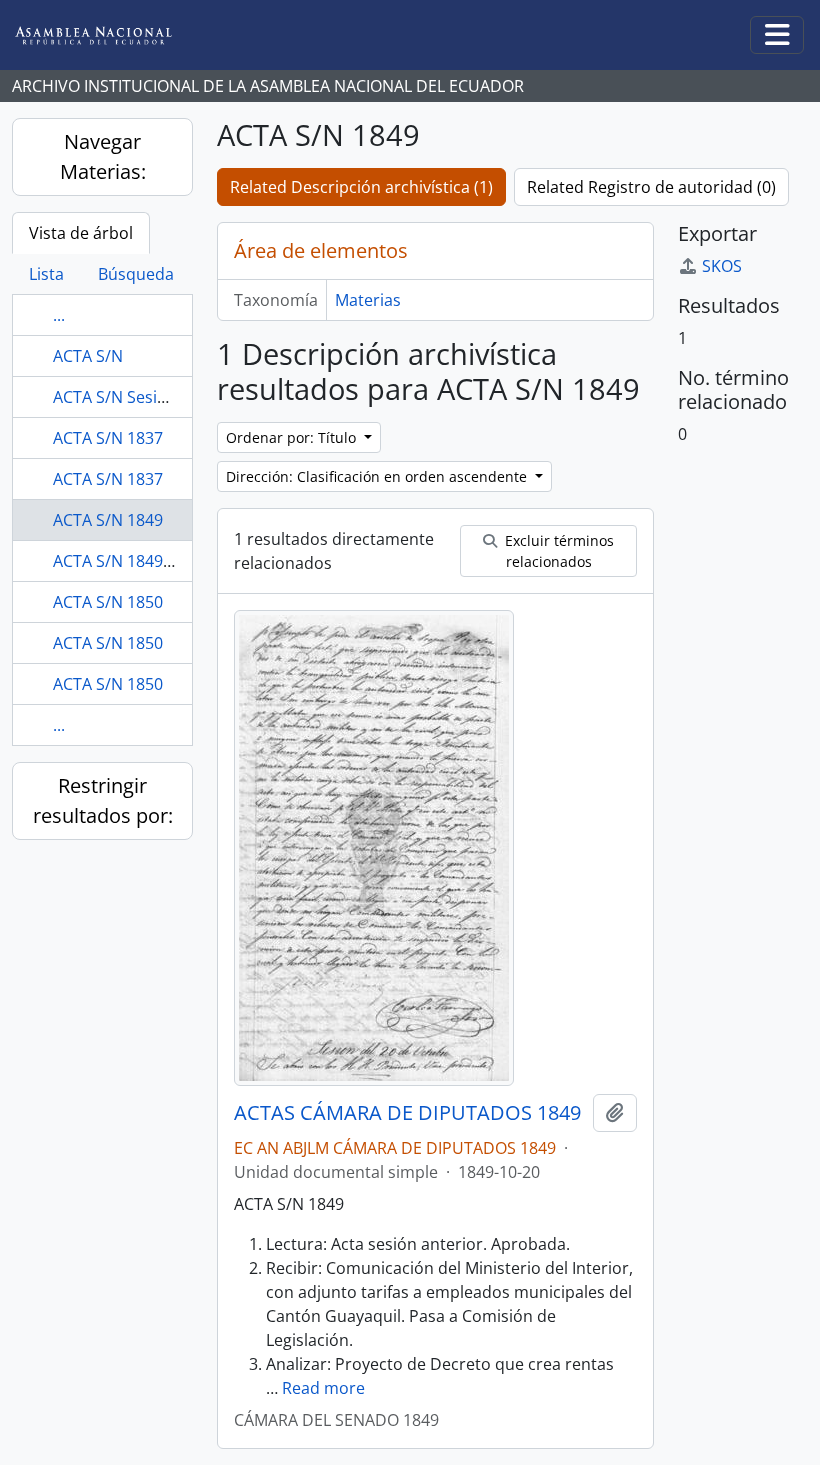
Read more (323, 1388)
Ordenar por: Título (293, 437)
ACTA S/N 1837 (108, 438)
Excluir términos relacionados (557, 551)
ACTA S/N (88, 356)
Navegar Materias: (103, 156)
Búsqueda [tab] (136, 274)
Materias (368, 300)
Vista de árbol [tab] (81, 233)
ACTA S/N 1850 (108, 602)
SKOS (722, 266)
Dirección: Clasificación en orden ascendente (378, 476)
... (59, 315)
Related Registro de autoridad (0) (651, 187)
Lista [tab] (46, 274)
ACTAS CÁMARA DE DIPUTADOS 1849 (407, 1113)
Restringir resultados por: (103, 800)
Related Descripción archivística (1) (361, 187)
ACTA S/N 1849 (108, 520)
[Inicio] (109, 35)
